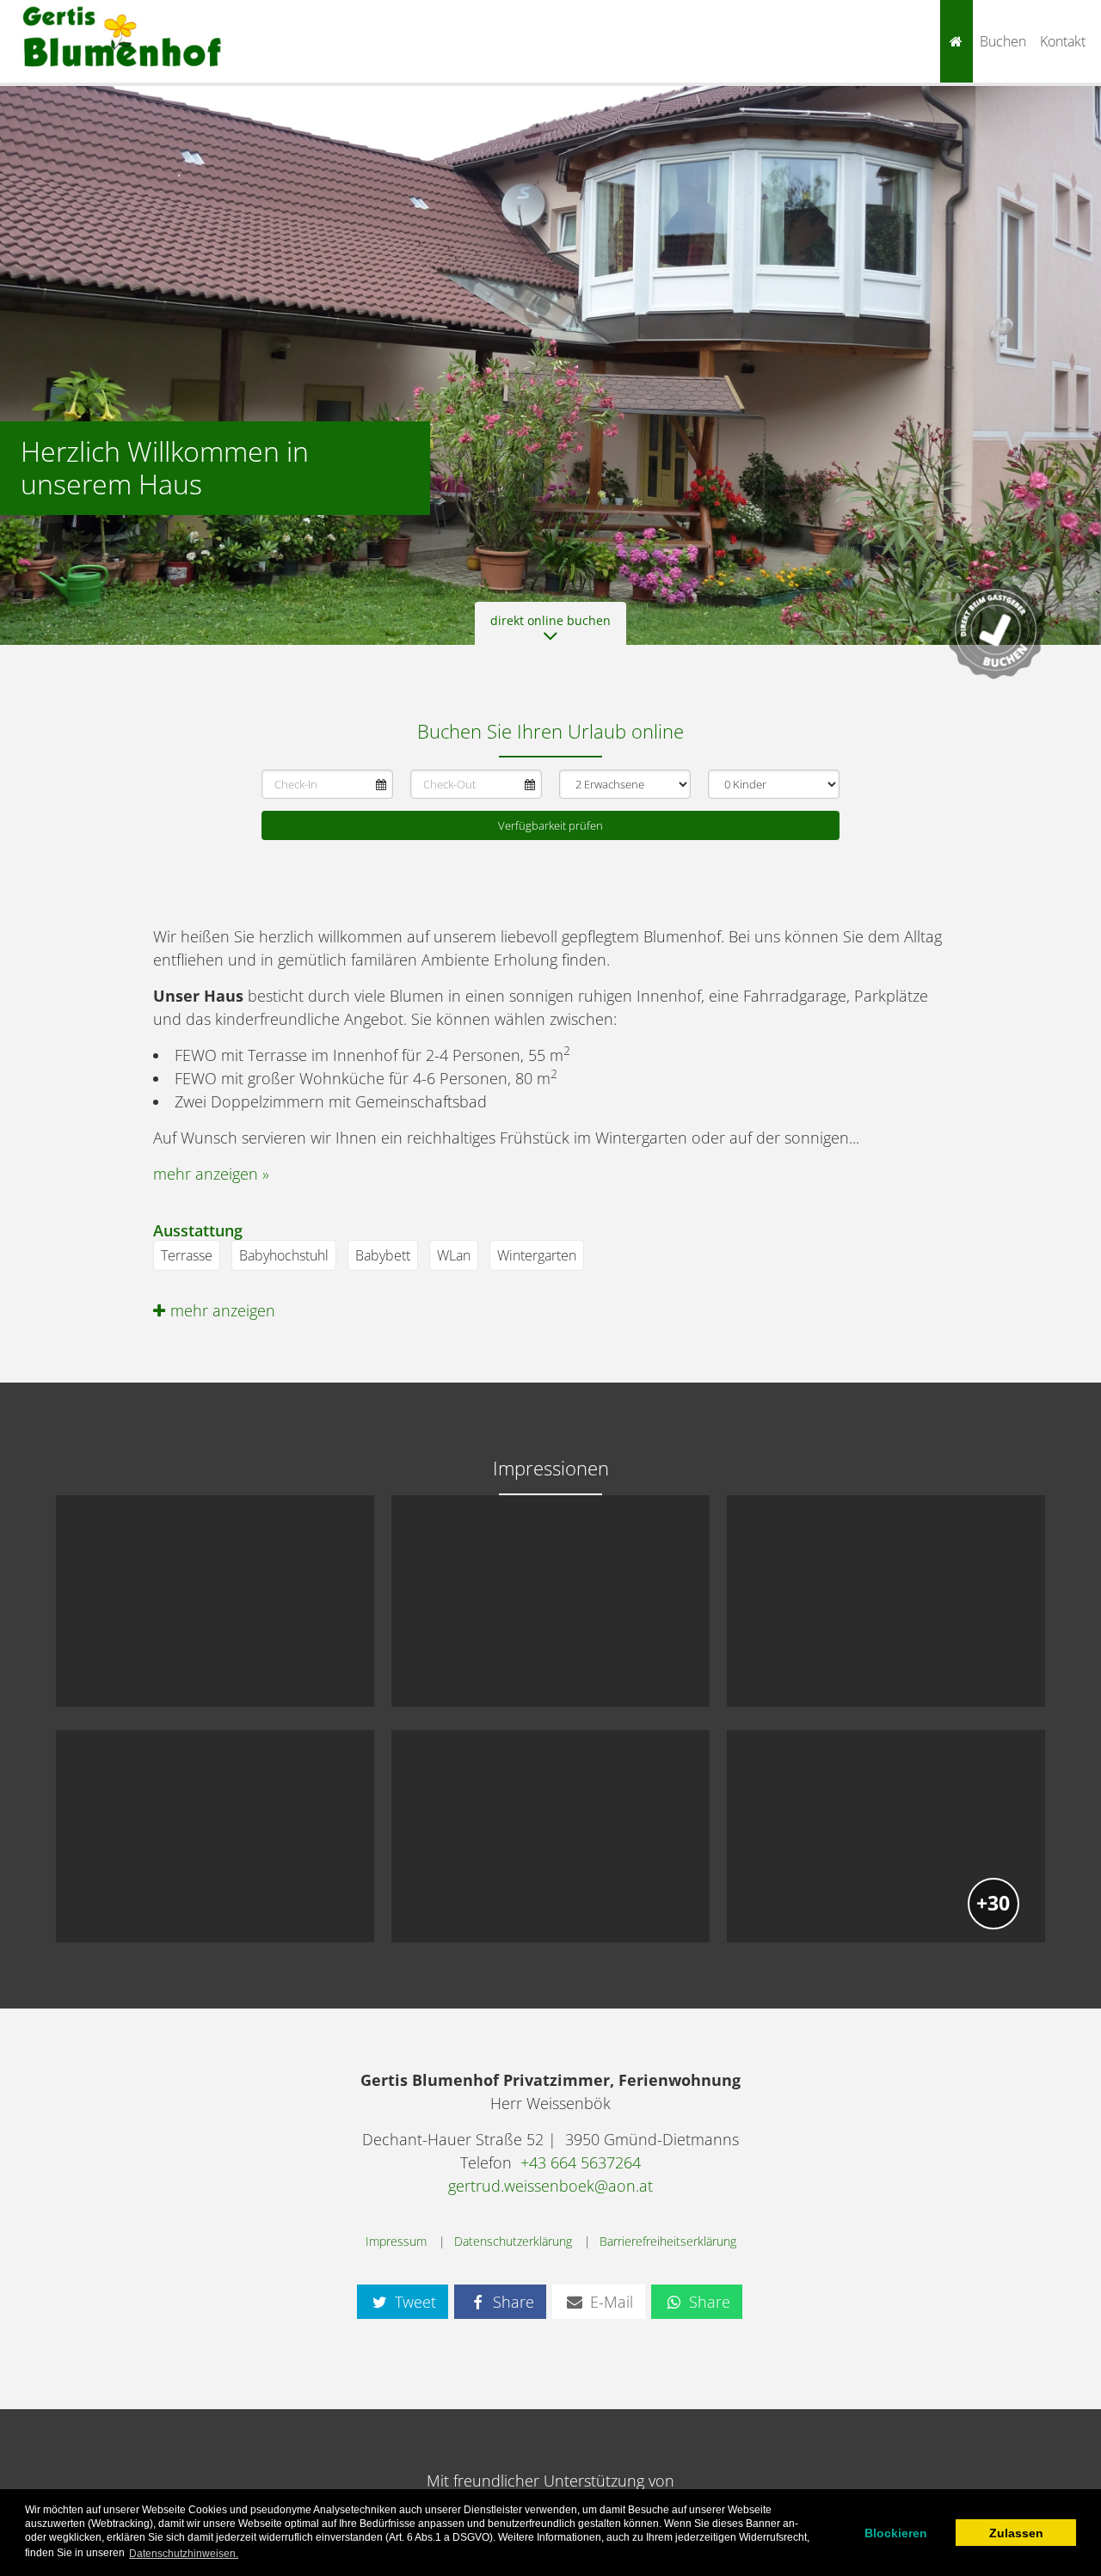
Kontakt (1063, 41)
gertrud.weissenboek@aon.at (550, 2186)
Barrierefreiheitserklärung (668, 2241)
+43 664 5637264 (581, 2162)
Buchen (1003, 41)
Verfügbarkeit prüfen (550, 825)
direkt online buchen (550, 620)
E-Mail (609, 2302)
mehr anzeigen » (211, 1174)
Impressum (396, 2241)
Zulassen (1016, 2533)
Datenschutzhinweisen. (184, 2554)
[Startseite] (956, 41)
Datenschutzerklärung (513, 2241)
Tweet (413, 2302)
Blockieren (896, 2533)
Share (511, 2302)
